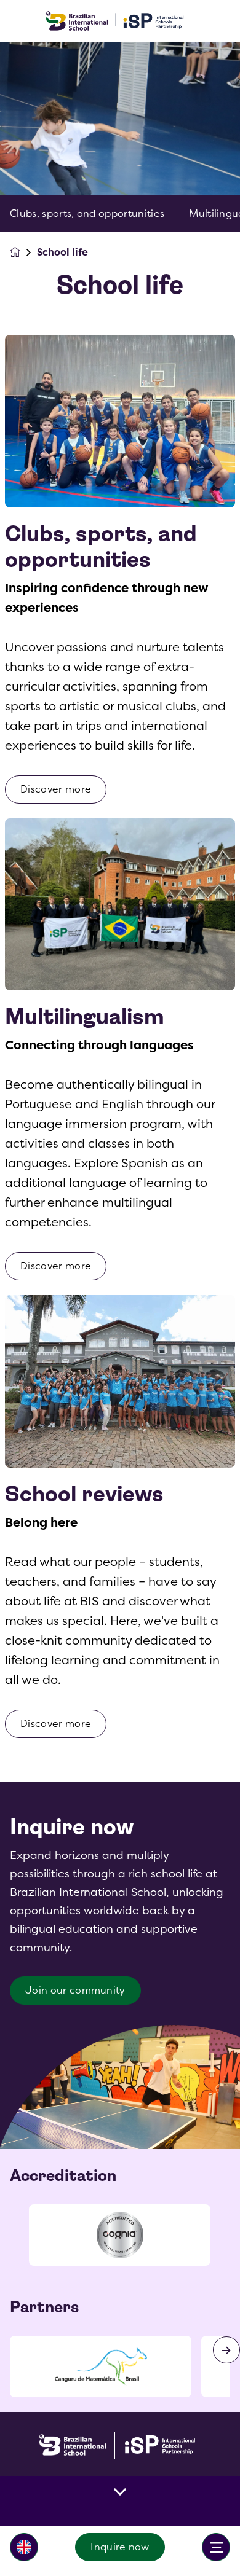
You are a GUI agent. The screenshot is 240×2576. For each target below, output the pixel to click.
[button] (24, 2547)
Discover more (56, 789)
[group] (120, 2235)
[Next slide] (226, 2350)
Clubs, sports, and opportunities (87, 214)
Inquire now (120, 2547)
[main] (120, 1309)
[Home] (120, 21)
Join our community (75, 1990)
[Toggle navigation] (216, 2547)
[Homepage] (23, 252)
